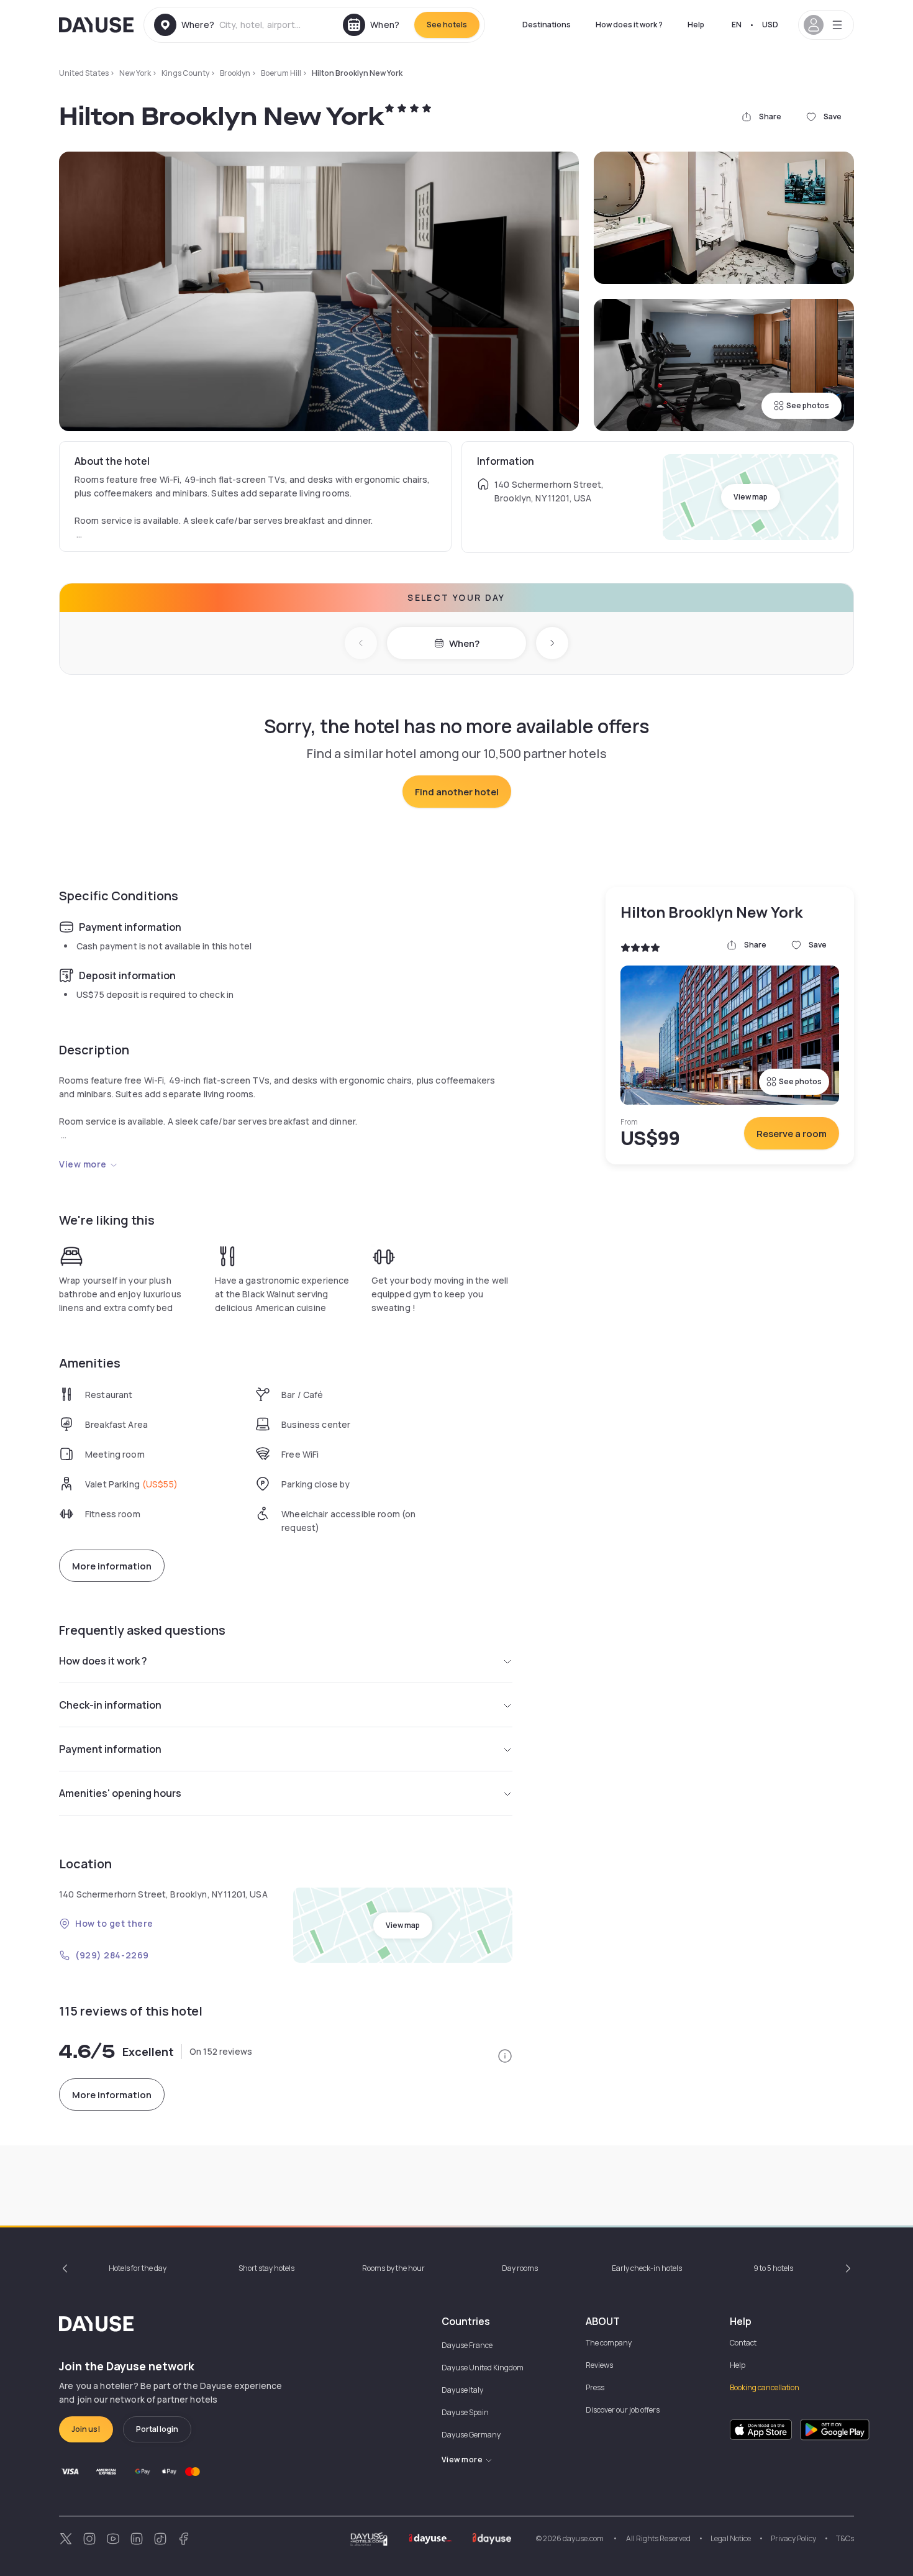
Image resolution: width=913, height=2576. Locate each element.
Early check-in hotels (647, 2268)
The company (609, 2343)
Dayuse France (467, 2345)
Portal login (157, 2429)
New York (135, 73)
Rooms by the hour (393, 2268)
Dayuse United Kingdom (483, 2368)
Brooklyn (235, 73)
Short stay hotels (266, 2268)
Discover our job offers (623, 2410)
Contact (743, 2343)
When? (464, 643)
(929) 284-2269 (112, 1955)
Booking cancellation (765, 2387)
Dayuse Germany (471, 2435)
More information (112, 1566)
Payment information (110, 1749)
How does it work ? (629, 25)
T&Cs (845, 2538)
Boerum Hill (281, 73)
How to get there (114, 1923)
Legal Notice (731, 2538)
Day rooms (520, 2268)
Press (595, 2387)
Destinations (547, 25)
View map (751, 497)
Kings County (185, 73)
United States (84, 73)
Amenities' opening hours (120, 1793)
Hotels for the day (138, 2268)
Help (696, 25)
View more (83, 1164)
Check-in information (110, 1705)
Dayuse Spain (465, 2412)
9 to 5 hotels (773, 2268)
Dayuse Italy (462, 2390)
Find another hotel (457, 792)
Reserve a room (792, 1134)
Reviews (599, 2365)
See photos (808, 405)
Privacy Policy (793, 2538)
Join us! (86, 2429)
